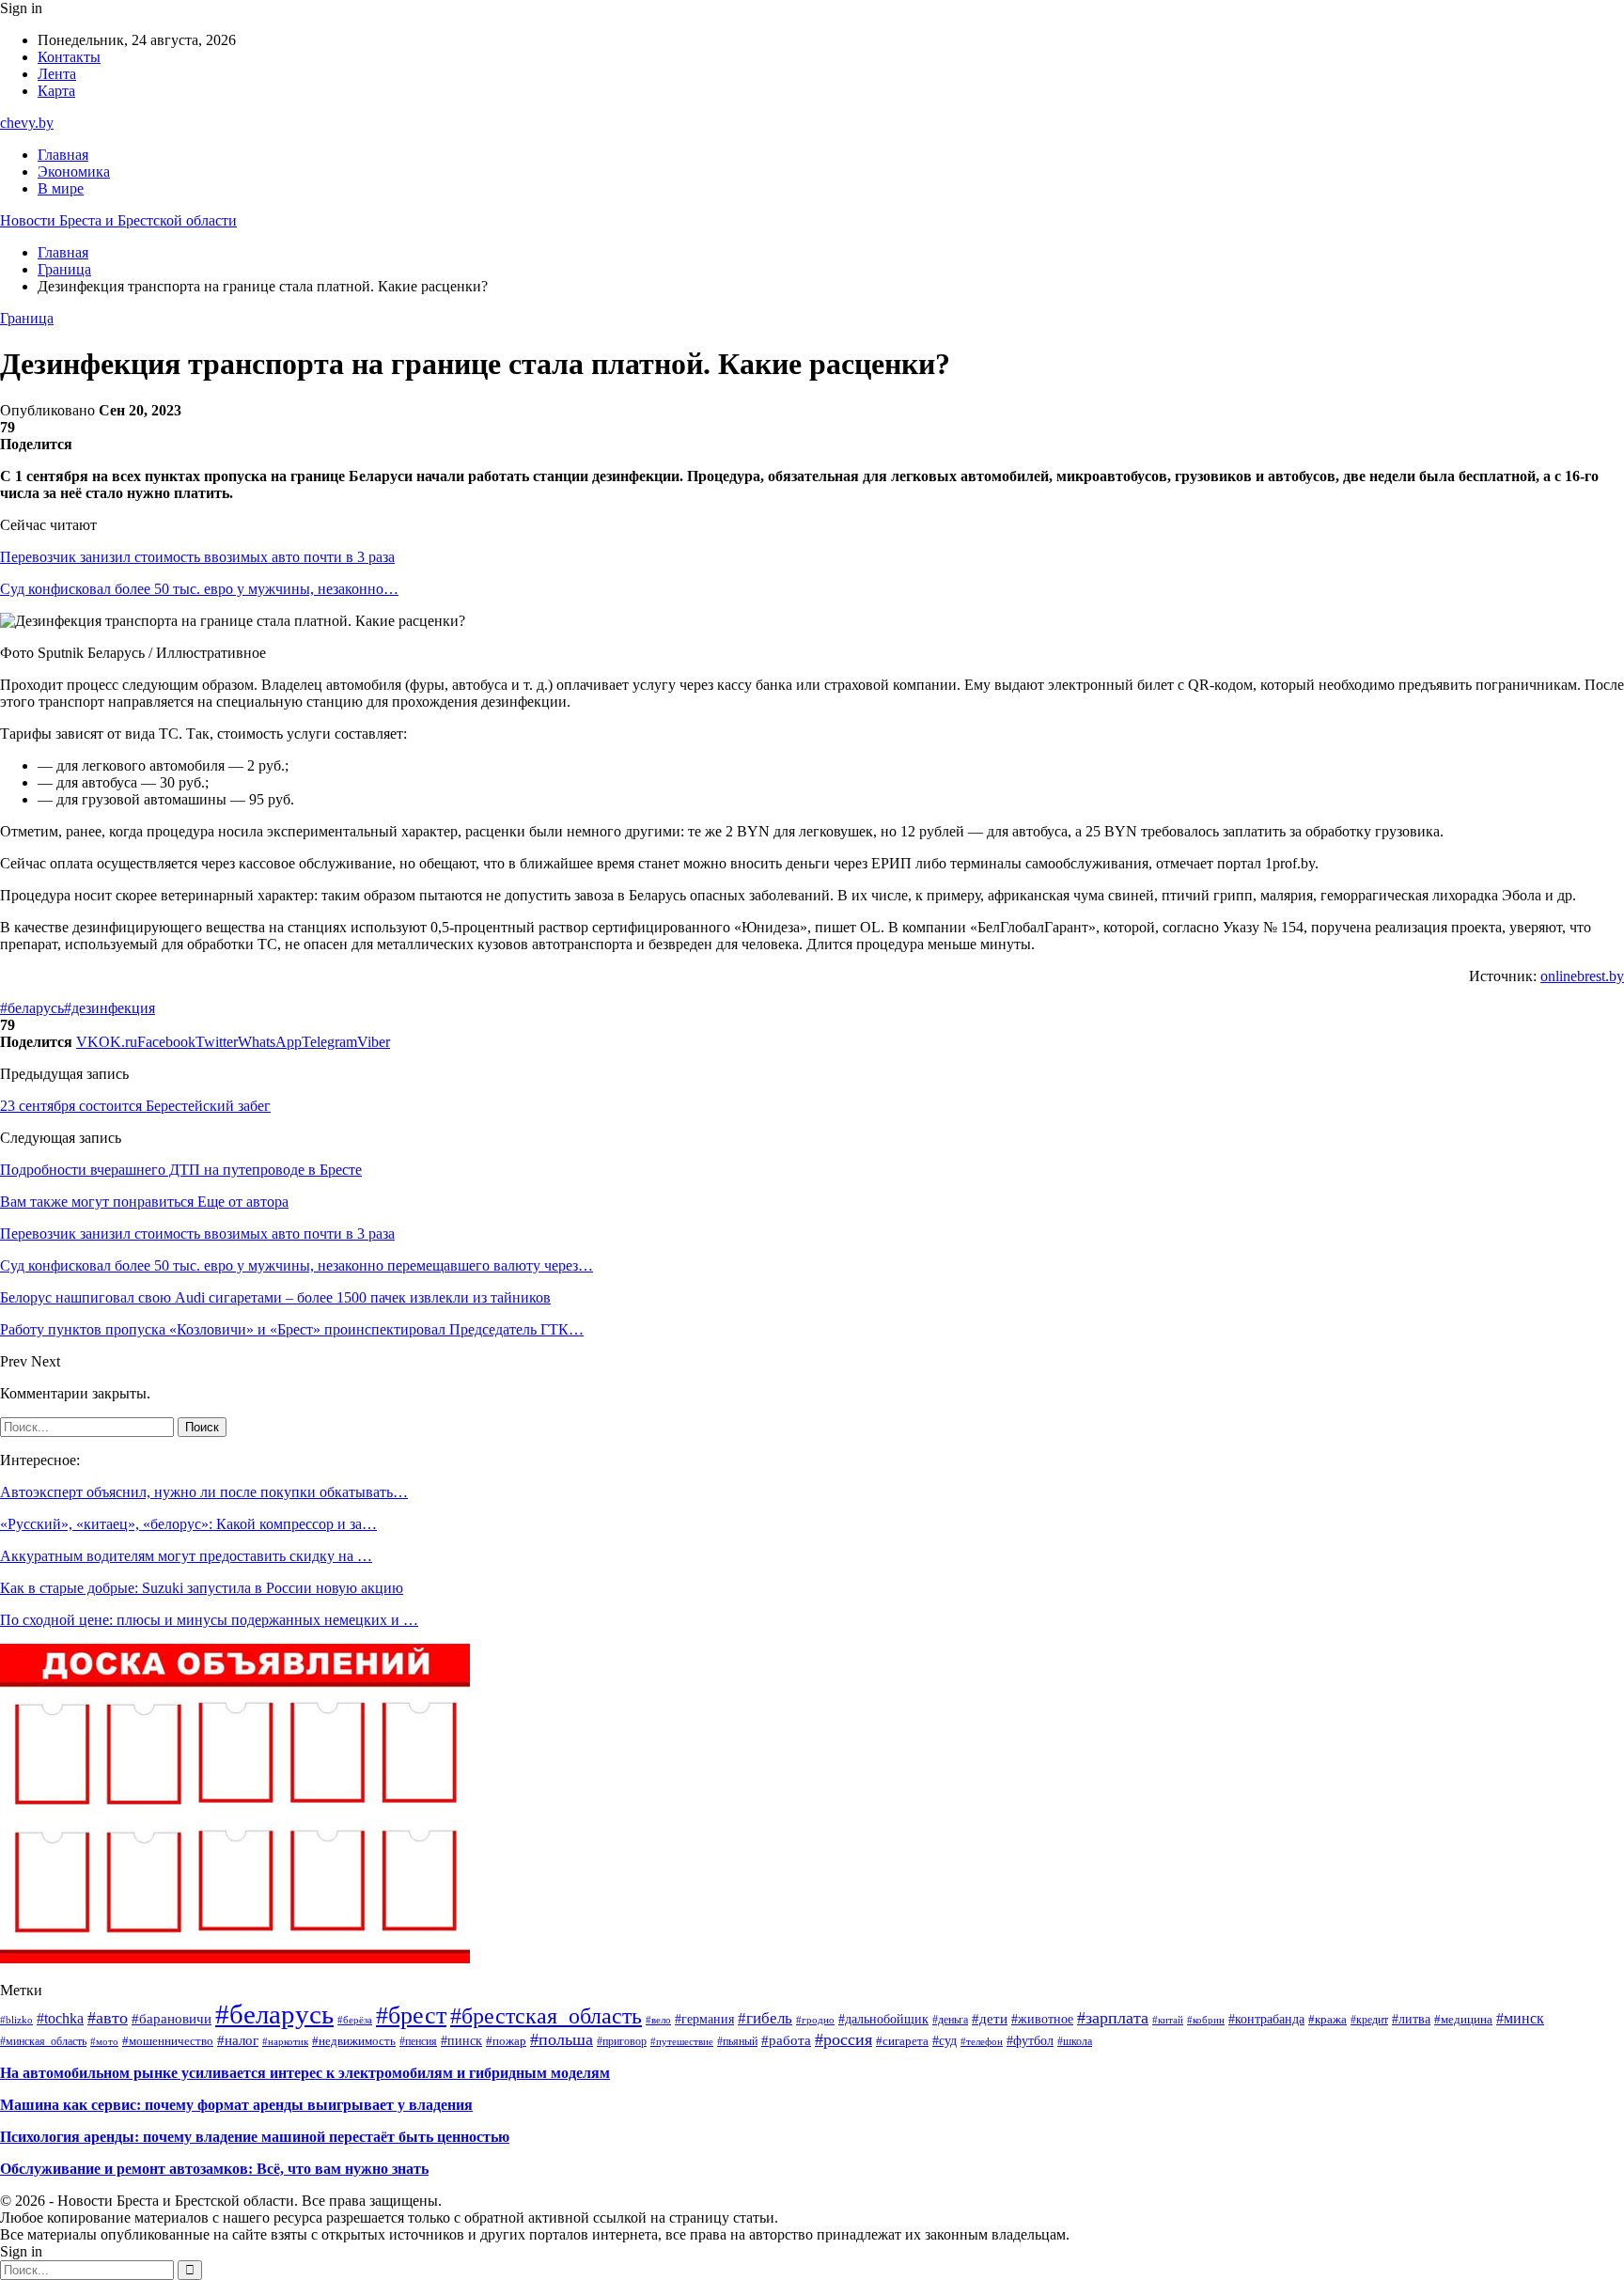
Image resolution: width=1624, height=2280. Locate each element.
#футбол (1030, 2040)
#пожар (506, 2041)
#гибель (765, 2018)
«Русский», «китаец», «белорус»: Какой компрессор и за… (188, 1524)
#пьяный (737, 2041)
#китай (1168, 2020)
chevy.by (27, 123)
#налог (238, 2040)
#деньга (950, 2020)
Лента (57, 74)
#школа (1075, 2042)
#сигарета (902, 2041)
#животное (1042, 2019)
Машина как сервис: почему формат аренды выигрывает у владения (236, 2105)
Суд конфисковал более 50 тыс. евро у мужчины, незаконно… (199, 589)
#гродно (815, 2020)
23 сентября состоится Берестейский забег (135, 1106)
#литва (1411, 2019)
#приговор (622, 2041)
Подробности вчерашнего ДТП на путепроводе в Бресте (181, 1170)
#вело (658, 2020)
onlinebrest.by (1582, 976)
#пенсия (418, 2041)
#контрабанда (1266, 2019)
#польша (562, 2039)
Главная (63, 155)
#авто (108, 2018)
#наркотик (285, 2041)
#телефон (982, 2041)
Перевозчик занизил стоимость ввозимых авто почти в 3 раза (197, 557)
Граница (27, 318)
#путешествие (682, 2041)
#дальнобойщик (883, 2019)
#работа (786, 2040)
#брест (411, 2015)
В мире (61, 188)
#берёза (355, 2020)
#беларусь (32, 1008)
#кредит (1369, 2020)
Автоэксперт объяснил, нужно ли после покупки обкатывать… (204, 1492)
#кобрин (1206, 2020)
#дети (990, 2019)
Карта (56, 91)
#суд (945, 2040)
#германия (704, 2019)
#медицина (1463, 2020)
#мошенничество (168, 2041)
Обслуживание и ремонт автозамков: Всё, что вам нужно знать (214, 2169)
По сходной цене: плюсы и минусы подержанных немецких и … (209, 1620)
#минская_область (43, 2041)
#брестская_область (546, 2016)
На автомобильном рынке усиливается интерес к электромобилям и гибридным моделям (305, 2073)
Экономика (74, 172)
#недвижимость (354, 2041)
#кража (1327, 2020)
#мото (104, 2042)
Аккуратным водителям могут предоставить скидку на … (186, 1556)
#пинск (461, 2041)
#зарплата (1113, 2018)
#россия (843, 2039)
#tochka (60, 2018)
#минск (1520, 2018)
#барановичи (172, 2018)
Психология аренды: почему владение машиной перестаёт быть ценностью (255, 2137)
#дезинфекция (109, 1008)
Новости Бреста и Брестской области (118, 220)
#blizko (16, 2020)
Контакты (69, 57)
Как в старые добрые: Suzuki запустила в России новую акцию (202, 1588)
